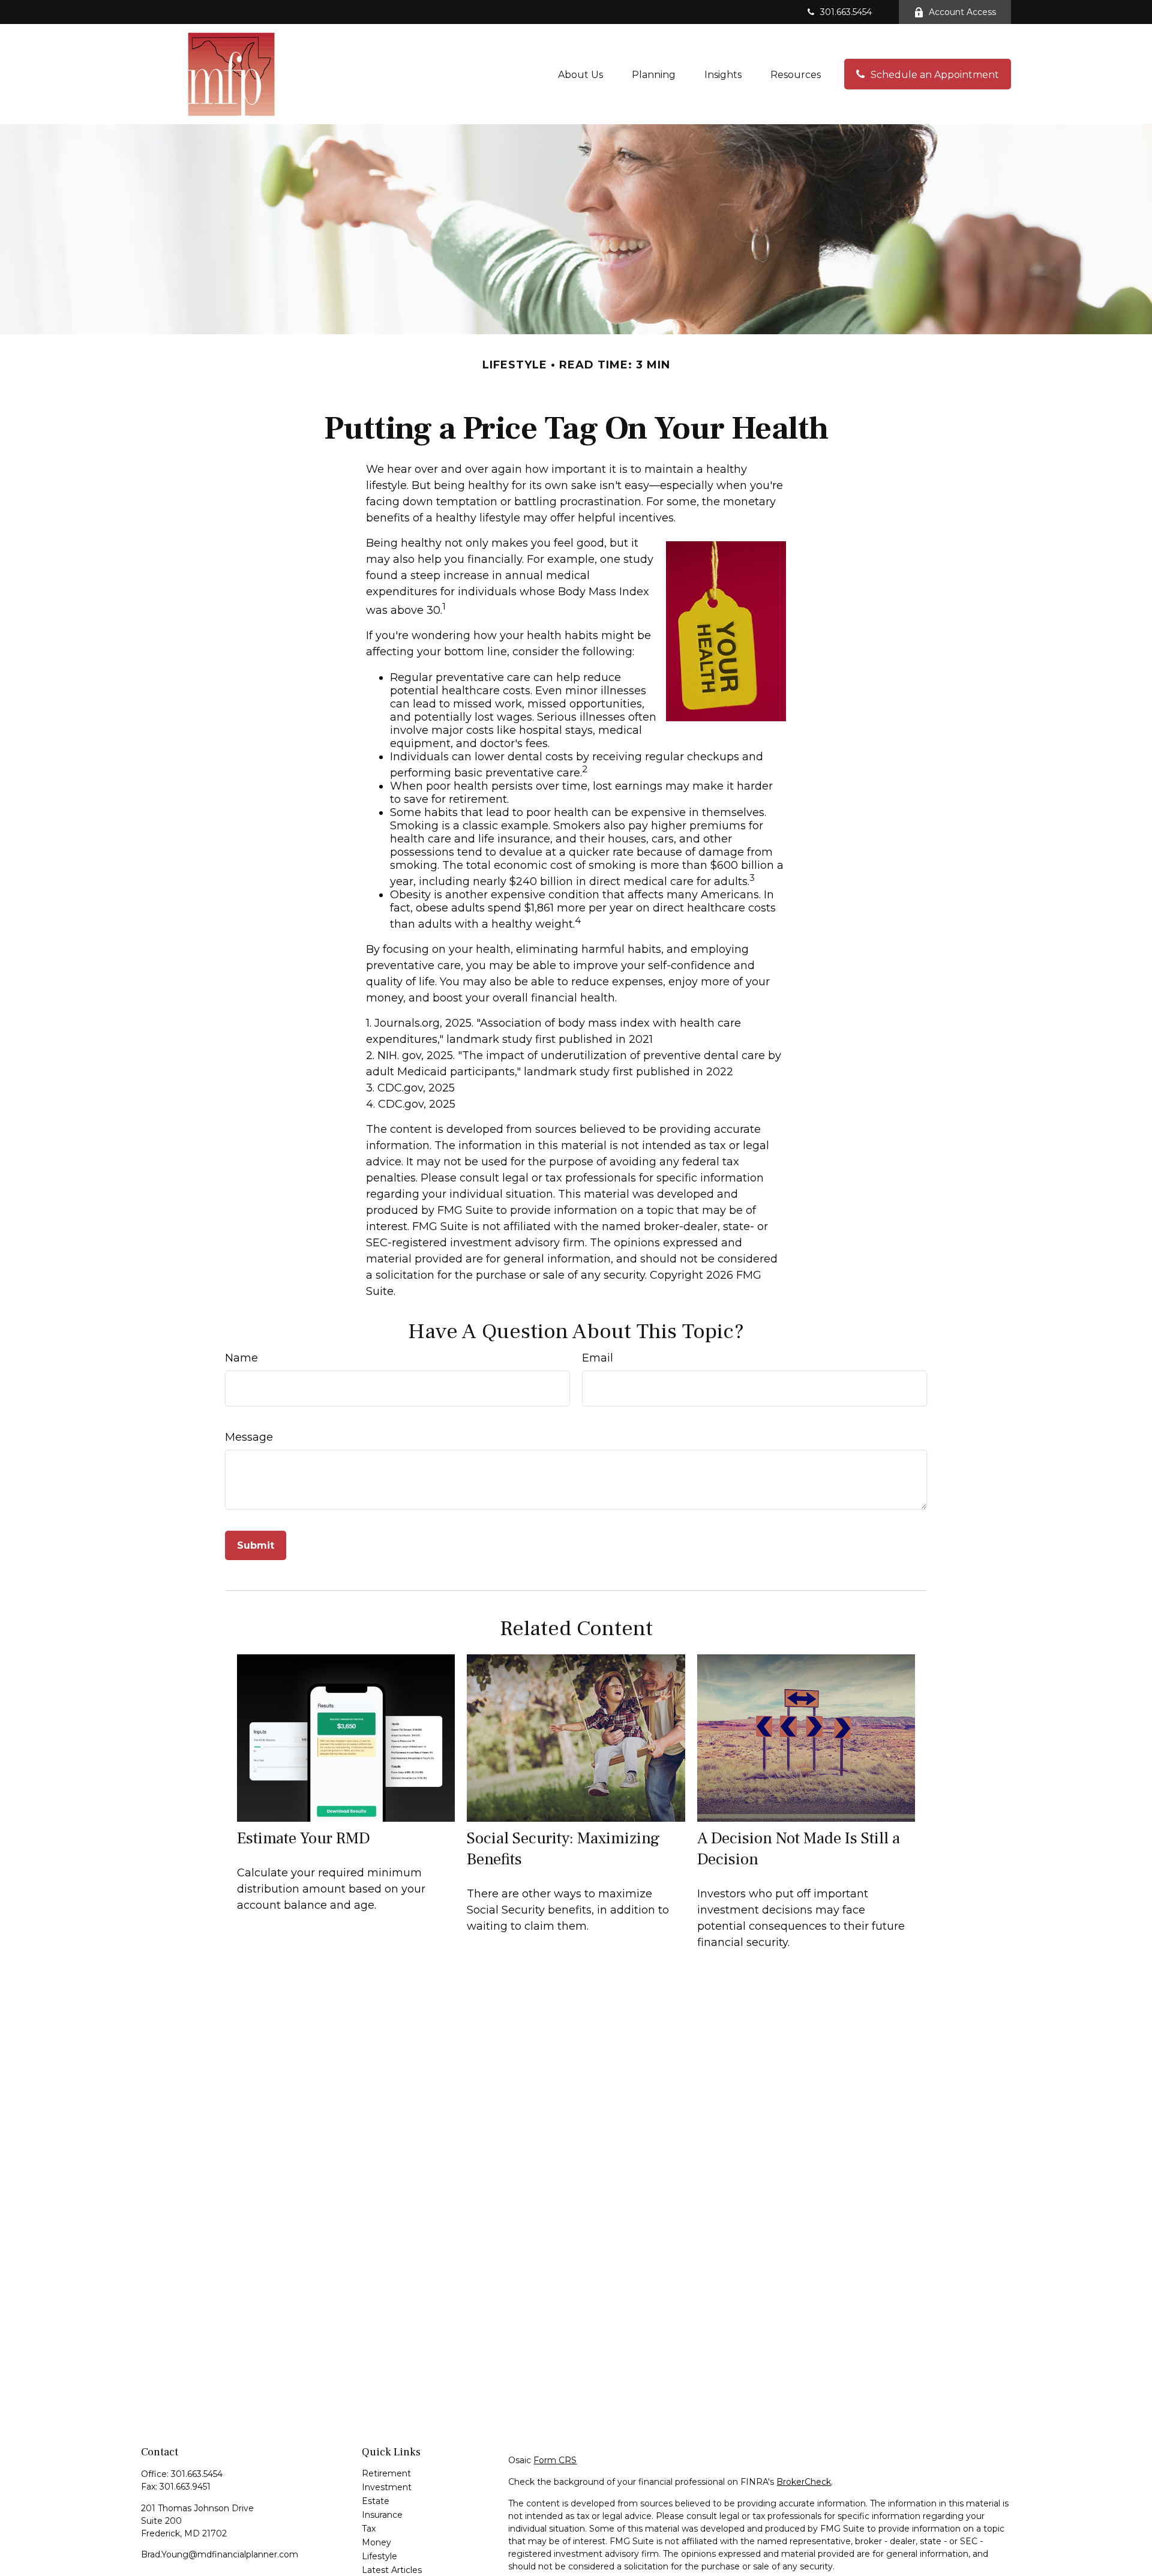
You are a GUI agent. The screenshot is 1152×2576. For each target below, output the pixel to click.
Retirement (386, 2473)
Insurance (382, 2515)
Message (249, 1437)
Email (598, 1358)
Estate (376, 2501)
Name (241, 1358)
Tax (369, 2529)
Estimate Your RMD (304, 1838)
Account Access (962, 12)
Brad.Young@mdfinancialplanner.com (220, 2554)
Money (376, 2542)
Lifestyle (379, 2556)
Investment (387, 2487)
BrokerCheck (804, 2482)
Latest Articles (392, 2570)
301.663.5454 (846, 12)
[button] (580, 74)
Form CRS (555, 2460)
